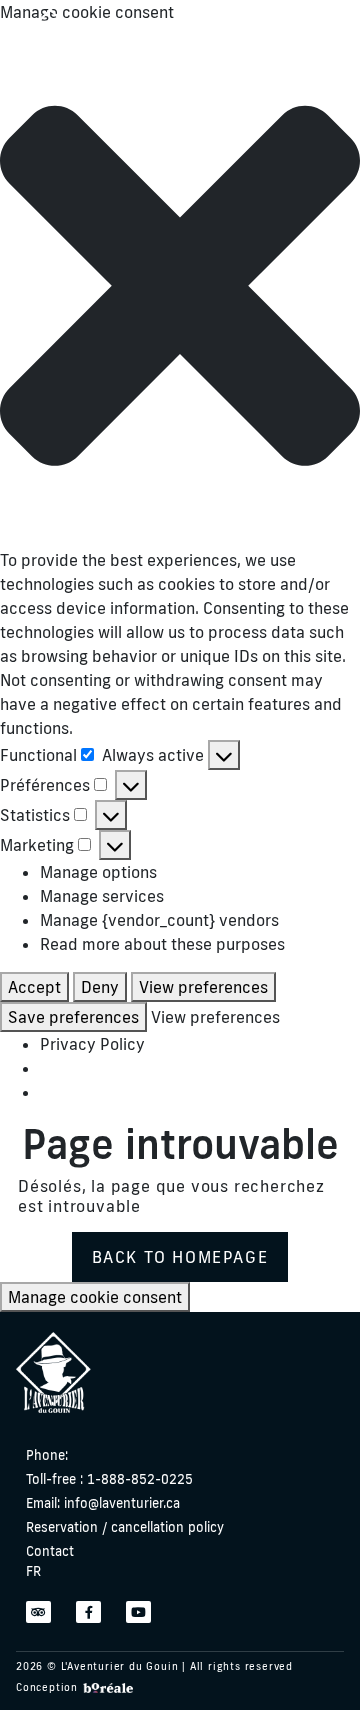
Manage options (98, 872)
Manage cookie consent (95, 1297)
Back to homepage (180, 1257)
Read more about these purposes (162, 944)
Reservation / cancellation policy (125, 1527)
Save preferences (73, 1017)
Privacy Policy (92, 1044)
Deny (100, 987)
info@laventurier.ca (103, 1503)
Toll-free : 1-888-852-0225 (109, 1479)
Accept (34, 987)
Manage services (102, 896)
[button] (180, 286)
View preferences (203, 987)
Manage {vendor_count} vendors (159, 920)
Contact (50, 1551)
